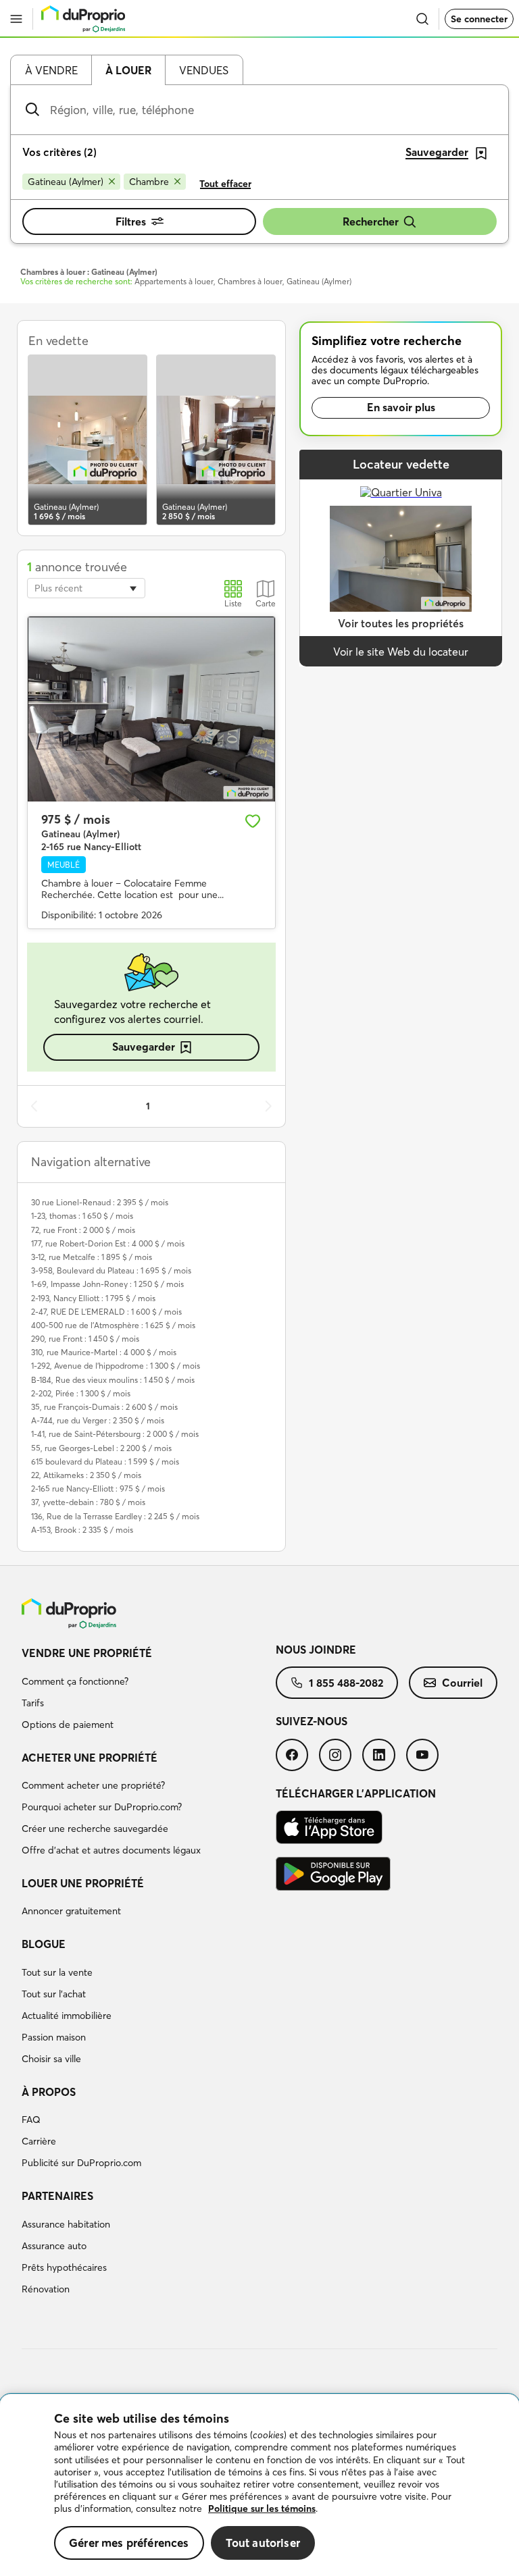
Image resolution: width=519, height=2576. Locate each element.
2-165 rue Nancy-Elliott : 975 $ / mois (98, 1489)
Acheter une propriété (90, 1758)
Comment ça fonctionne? (75, 1681)
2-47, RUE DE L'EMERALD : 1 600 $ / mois (106, 1312)
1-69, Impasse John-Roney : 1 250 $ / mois (107, 1284)
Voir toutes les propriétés (401, 623)
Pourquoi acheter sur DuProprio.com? (102, 1807)
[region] (259, 2485)
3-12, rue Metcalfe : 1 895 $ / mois (92, 1257)
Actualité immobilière (67, 2016)
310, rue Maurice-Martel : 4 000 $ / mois (104, 1352)
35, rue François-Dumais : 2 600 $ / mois (104, 1407)
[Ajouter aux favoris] (253, 821)
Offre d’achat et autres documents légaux (111, 1850)
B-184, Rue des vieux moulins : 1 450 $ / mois (113, 1380)
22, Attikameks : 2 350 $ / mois (86, 1475)
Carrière (39, 2141)
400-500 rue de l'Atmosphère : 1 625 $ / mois (113, 1325)
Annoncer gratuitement (71, 1911)
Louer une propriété (83, 1883)
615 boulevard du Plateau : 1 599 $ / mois (105, 1462)
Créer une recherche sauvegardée (95, 1829)
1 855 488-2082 (346, 1683)
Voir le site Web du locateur (401, 652)
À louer (128, 70)
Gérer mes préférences (129, 2543)
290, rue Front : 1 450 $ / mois (85, 1339)
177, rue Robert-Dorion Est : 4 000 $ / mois (108, 1243)
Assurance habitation (66, 2224)
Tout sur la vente (57, 1972)
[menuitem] (149, 1691)
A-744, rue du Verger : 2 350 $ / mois (98, 1420)
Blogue (44, 1944)
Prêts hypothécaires (64, 2267)
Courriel (462, 1683)
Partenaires (57, 2196)
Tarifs (33, 1703)
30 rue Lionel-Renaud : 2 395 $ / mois (100, 1202)
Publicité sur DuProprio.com (81, 2163)
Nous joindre (316, 1650)
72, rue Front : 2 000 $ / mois (83, 1230)
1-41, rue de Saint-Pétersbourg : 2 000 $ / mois (115, 1434)
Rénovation (46, 2289)
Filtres (131, 221)
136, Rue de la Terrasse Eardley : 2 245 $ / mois (115, 1516)
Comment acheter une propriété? (93, 1785)
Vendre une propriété (87, 1653)
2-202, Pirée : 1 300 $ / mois (81, 1393)
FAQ (31, 2120)
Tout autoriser (263, 2543)
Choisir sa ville (51, 2059)
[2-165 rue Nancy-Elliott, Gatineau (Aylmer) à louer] (151, 709)
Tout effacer (225, 184)
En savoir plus (401, 407)
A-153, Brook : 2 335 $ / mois (82, 1530)
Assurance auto (54, 2246)
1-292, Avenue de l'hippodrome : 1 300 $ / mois (116, 1366)
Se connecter (479, 19)
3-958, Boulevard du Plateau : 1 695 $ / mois (111, 1270)
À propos (49, 2092)
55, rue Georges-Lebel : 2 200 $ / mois (101, 1448)
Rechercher (371, 221)
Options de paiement (68, 1725)
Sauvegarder (144, 1047)
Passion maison (54, 2037)
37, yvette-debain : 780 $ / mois (88, 1502)
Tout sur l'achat (54, 1994)
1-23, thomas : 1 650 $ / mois (82, 1216)
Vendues (204, 70)
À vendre (51, 70)
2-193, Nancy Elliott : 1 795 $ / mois (93, 1298)
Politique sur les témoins (262, 2508)
